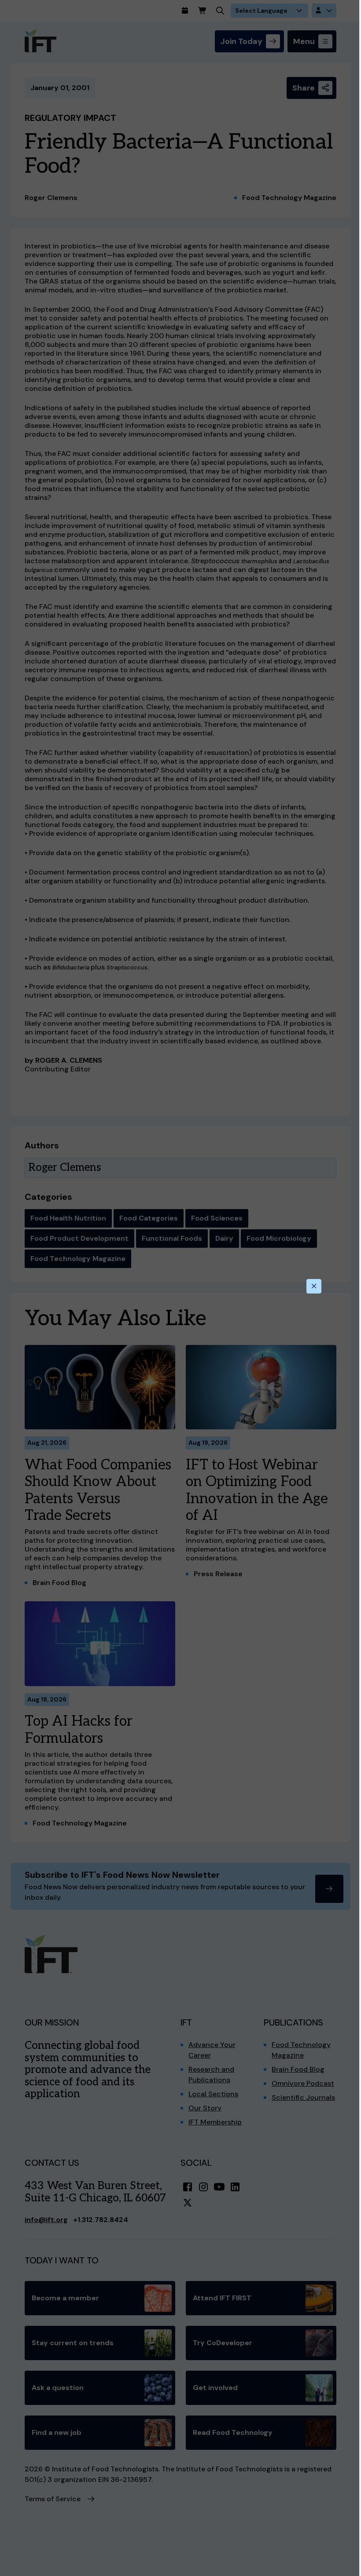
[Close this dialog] (314, 1286)
